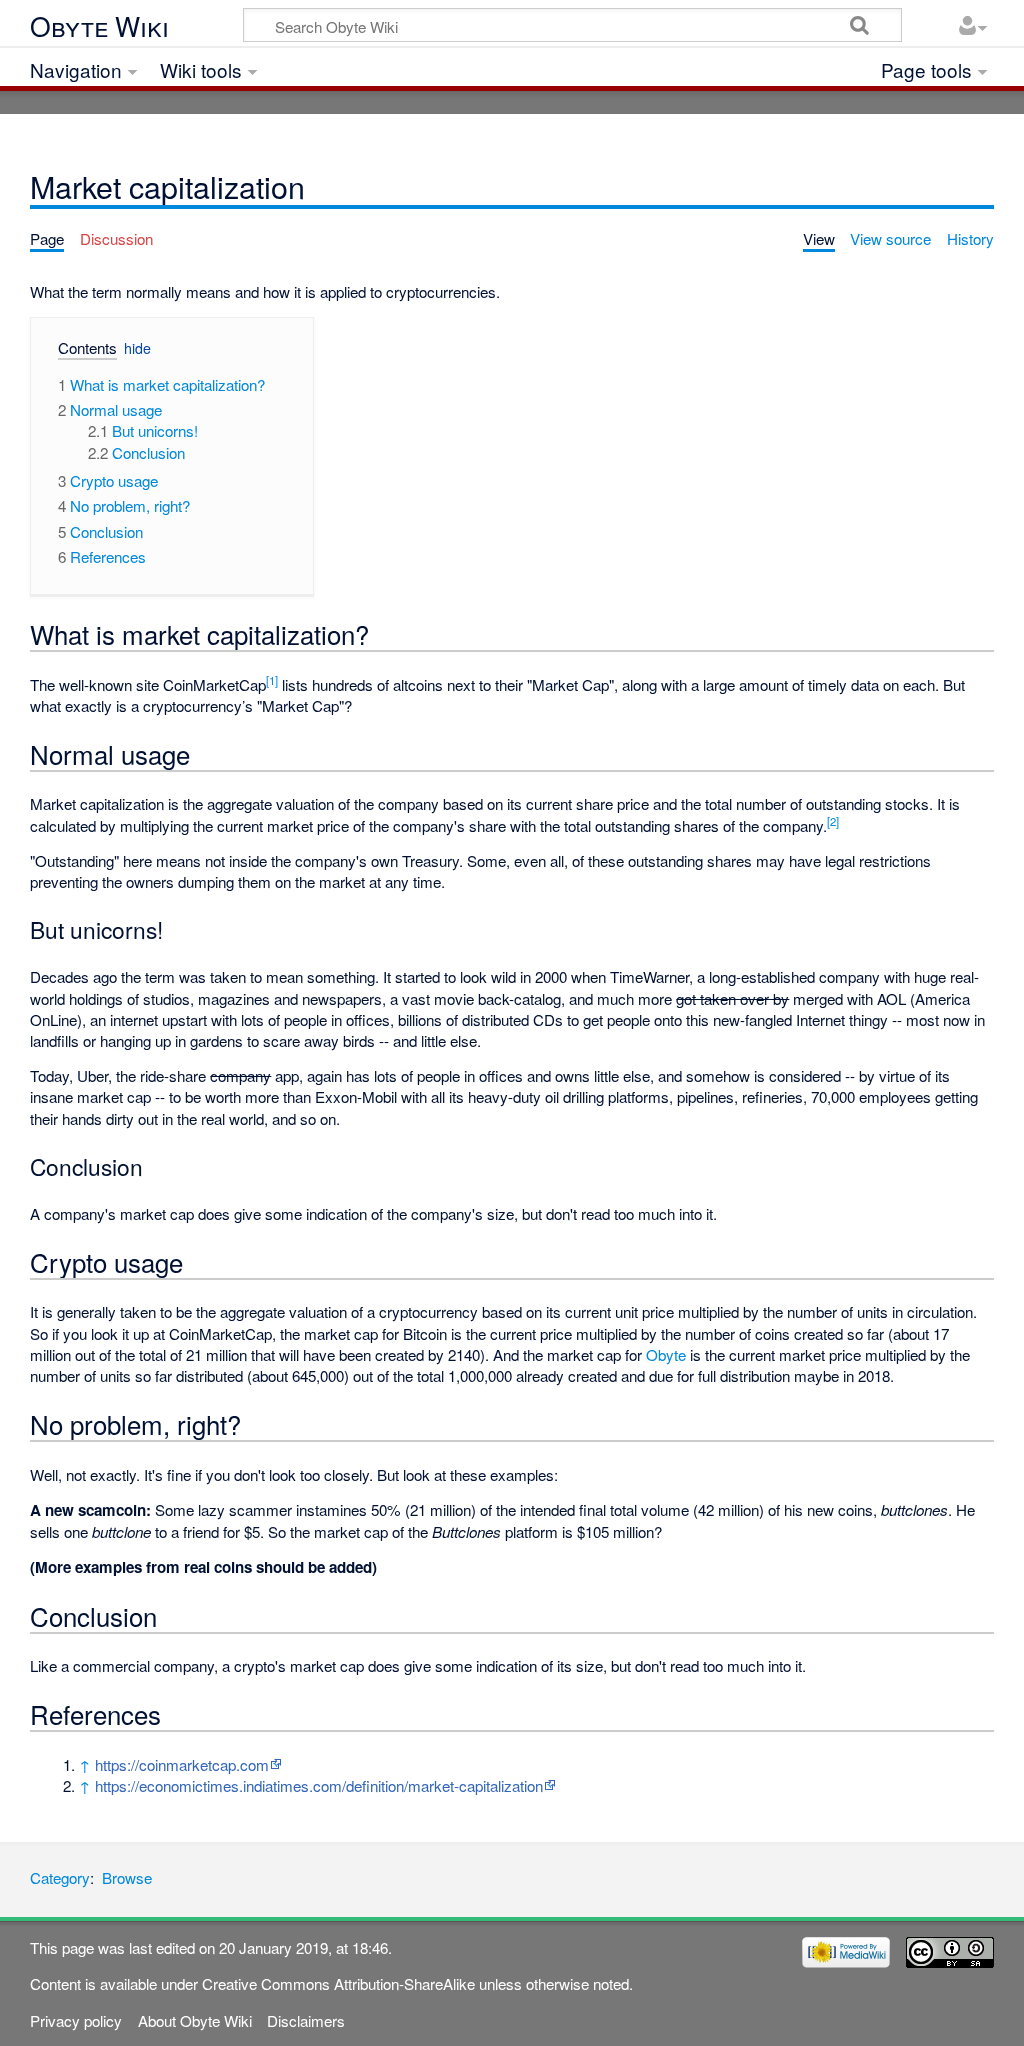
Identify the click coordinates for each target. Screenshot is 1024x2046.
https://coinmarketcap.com (182, 1764)
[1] (272, 680)
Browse (127, 1877)
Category (60, 1877)
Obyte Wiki (99, 26)
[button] (79, 351)
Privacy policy (76, 2020)
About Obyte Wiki (195, 2020)
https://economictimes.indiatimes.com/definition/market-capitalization (319, 1785)
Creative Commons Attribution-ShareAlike (338, 1983)
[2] (833, 821)
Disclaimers (306, 2020)
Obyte (666, 1354)
